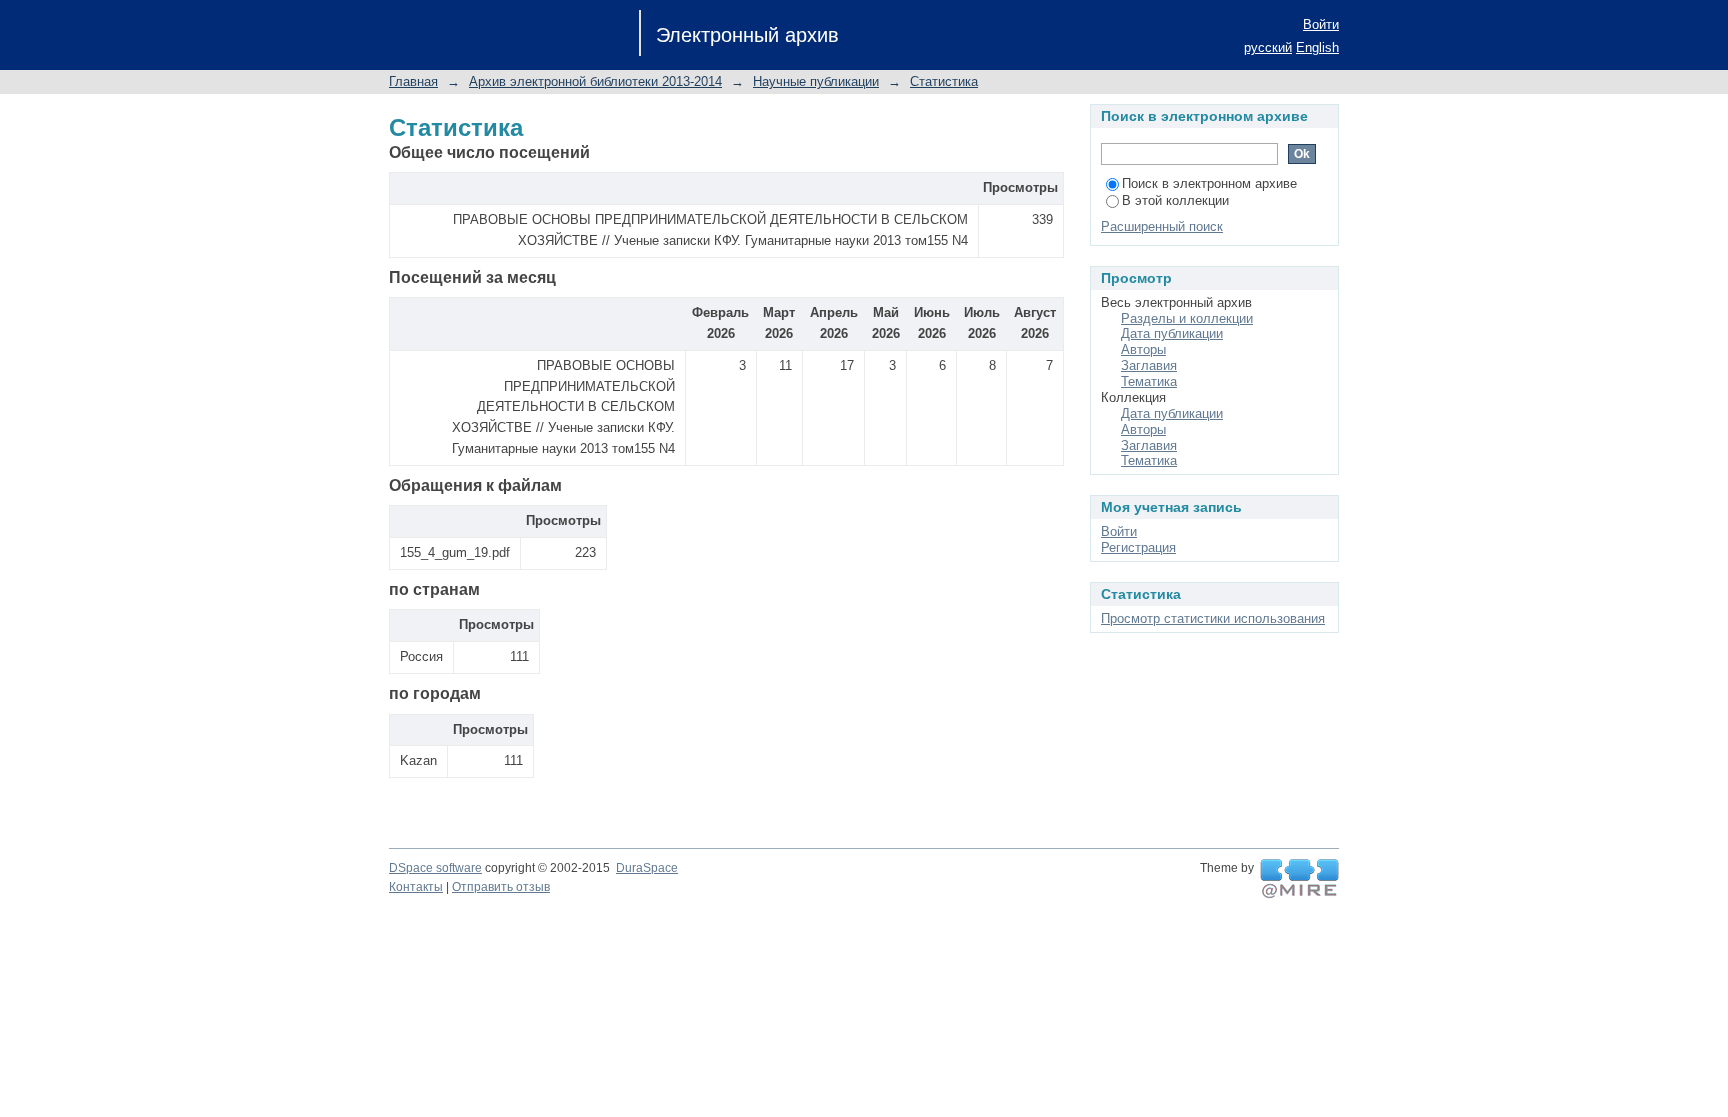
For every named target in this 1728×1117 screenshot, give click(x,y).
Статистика (944, 81)
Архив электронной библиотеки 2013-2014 (595, 81)
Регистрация (1138, 547)
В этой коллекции (1175, 200)
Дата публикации (1172, 333)
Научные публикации (816, 81)
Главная (413, 81)
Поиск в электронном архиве (1209, 183)
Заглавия (1149, 365)
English (1317, 47)
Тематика (1149, 381)
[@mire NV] (1299, 879)
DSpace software (435, 868)
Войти (1321, 24)
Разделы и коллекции (1187, 318)
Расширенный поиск (1162, 226)
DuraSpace (647, 868)
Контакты (416, 887)
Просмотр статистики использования (1213, 618)
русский (1268, 47)
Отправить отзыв (501, 887)
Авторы (1143, 349)
